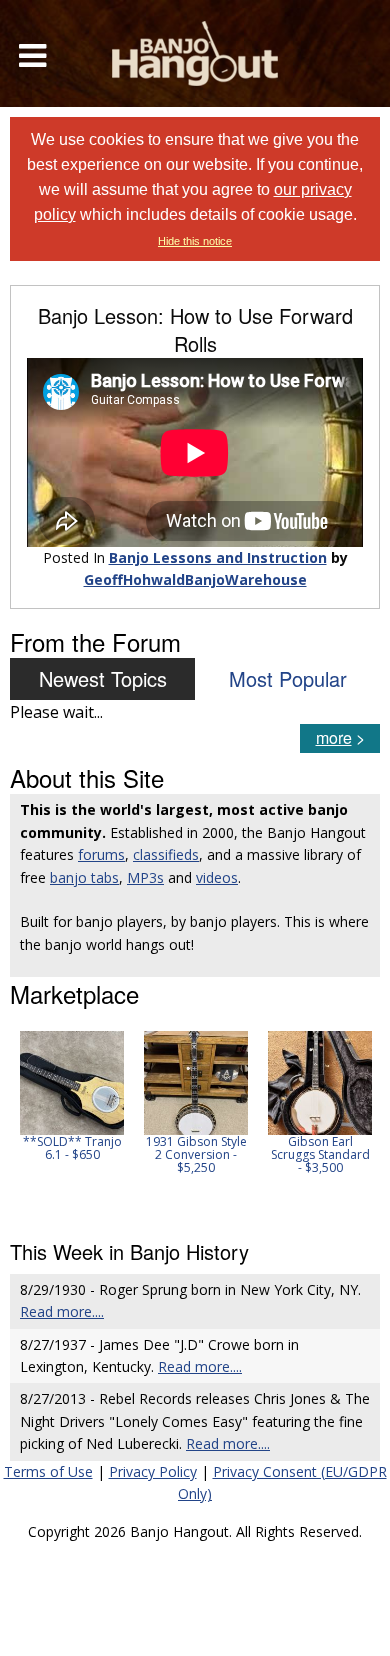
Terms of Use (48, 1471)
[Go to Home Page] (195, 53)
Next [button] (352, 1122)
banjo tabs (84, 877)
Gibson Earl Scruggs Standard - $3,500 (320, 1154)
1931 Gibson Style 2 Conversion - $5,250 (196, 1154)
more (334, 737)
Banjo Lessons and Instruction (218, 557)
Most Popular (288, 678)
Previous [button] (20, 1122)
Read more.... (62, 1311)
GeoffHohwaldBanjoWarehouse (195, 579)
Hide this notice (195, 241)
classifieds (166, 854)
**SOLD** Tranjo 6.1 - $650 (72, 1148)
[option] (72, 1096)
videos (217, 877)
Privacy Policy (153, 1471)
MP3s (145, 877)
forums (101, 854)
